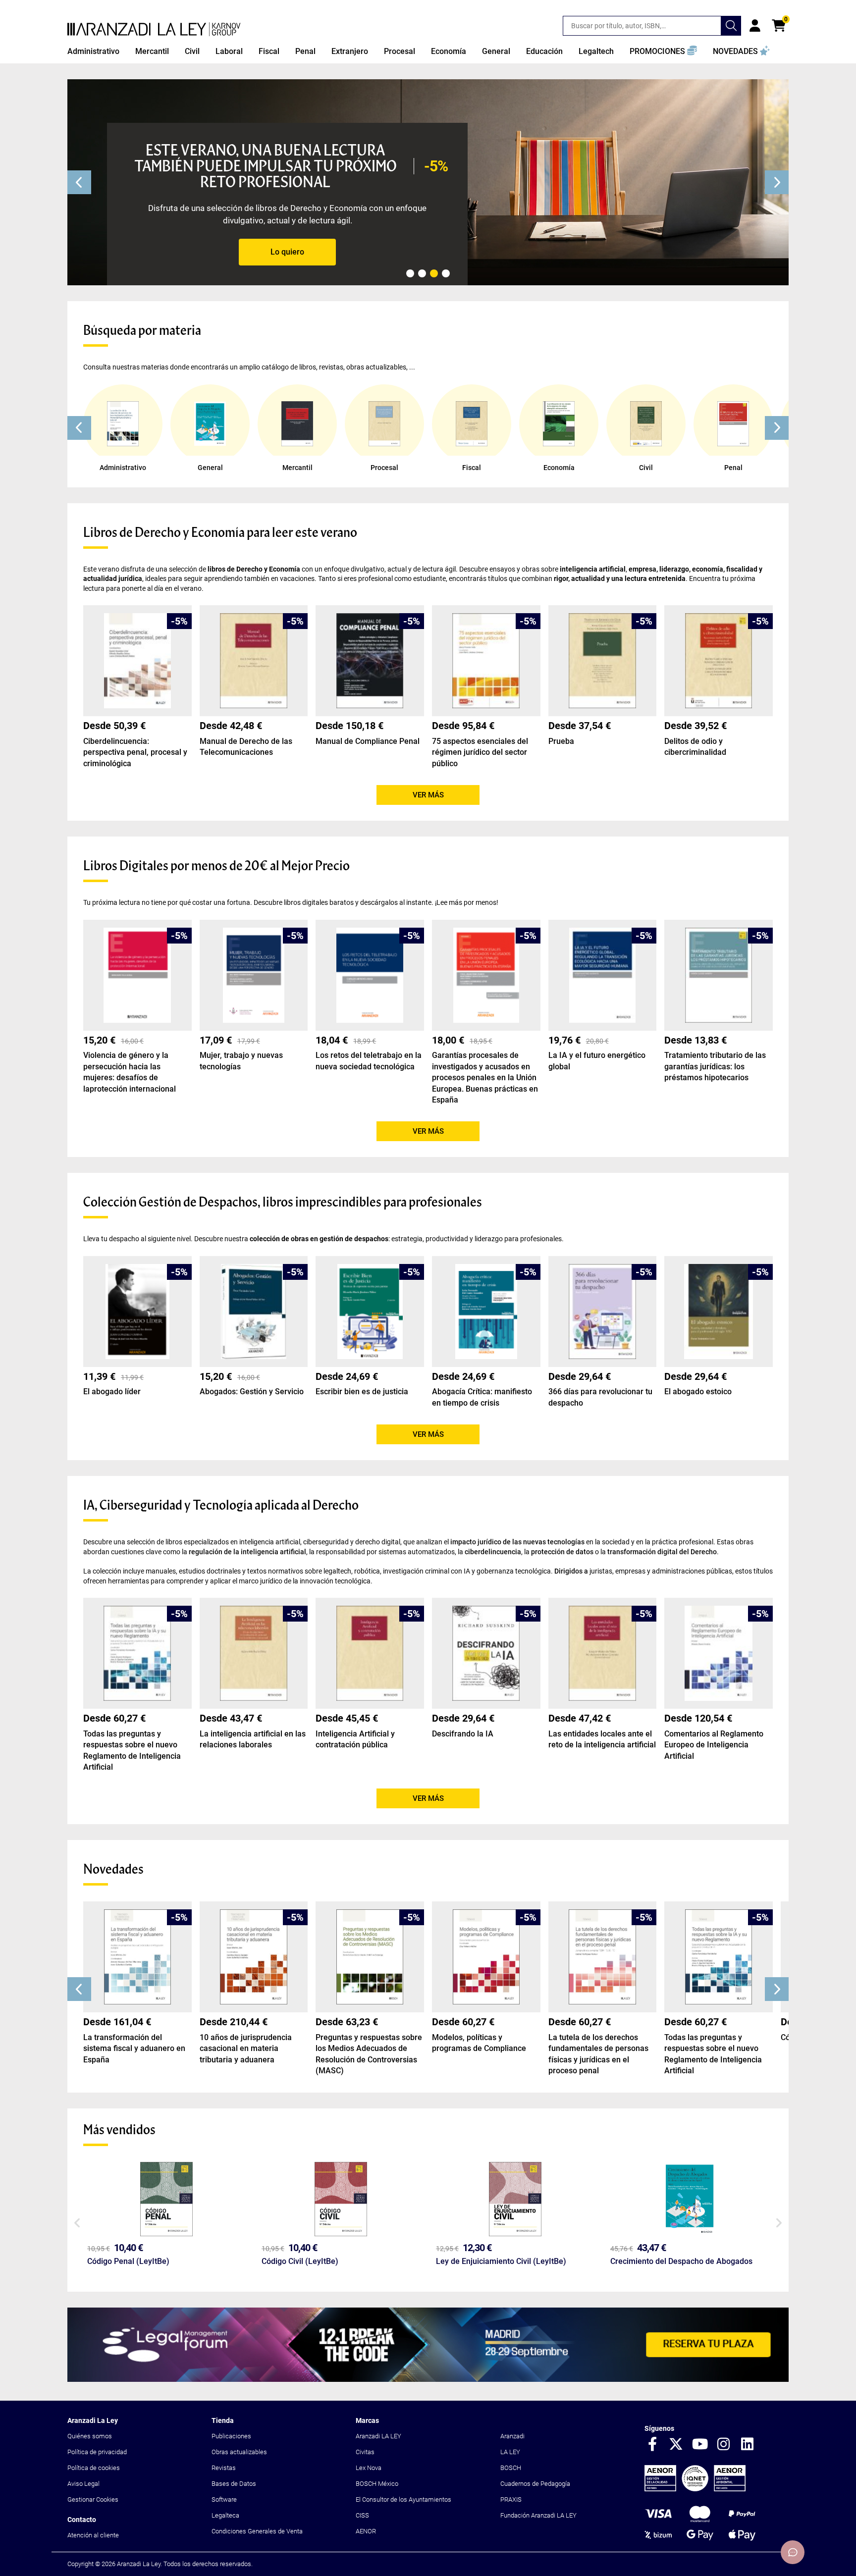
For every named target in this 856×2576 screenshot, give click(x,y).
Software (224, 2499)
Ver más (428, 795)
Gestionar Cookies (93, 2499)
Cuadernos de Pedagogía (535, 2484)
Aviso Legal (83, 2484)
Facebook (652, 2445)
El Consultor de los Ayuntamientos (403, 2499)
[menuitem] (93, 52)
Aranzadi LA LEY (378, 2436)
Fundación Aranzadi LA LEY (538, 2515)
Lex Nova (369, 2468)
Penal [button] (305, 51)
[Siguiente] (777, 182)
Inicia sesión (755, 26)
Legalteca (225, 2515)
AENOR (366, 2531)
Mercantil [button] (152, 51)
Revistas (224, 2468)
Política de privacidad (97, 2452)
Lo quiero (287, 252)
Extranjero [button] (350, 51)
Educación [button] (544, 51)
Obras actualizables (239, 2452)
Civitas (365, 2452)
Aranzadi (512, 2436)
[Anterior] (79, 182)
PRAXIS (511, 2499)
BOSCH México (377, 2484)
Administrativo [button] (93, 51)
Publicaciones (231, 2436)
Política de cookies (94, 2468)
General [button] (496, 51)
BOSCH (511, 2468)
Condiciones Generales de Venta (257, 2531)
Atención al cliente (93, 2535)
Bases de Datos (234, 2484)
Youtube (700, 2445)
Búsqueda (731, 26)
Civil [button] (192, 51)
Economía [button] (449, 51)
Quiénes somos (90, 2436)
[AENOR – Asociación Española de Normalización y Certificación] (695, 2489)
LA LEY (510, 2452)
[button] (663, 52)
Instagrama (724, 2445)
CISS (362, 2515)
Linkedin (748, 2445)
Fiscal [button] (269, 51)
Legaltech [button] (596, 51)
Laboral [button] (229, 51)
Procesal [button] (400, 51)
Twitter (676, 2445)
